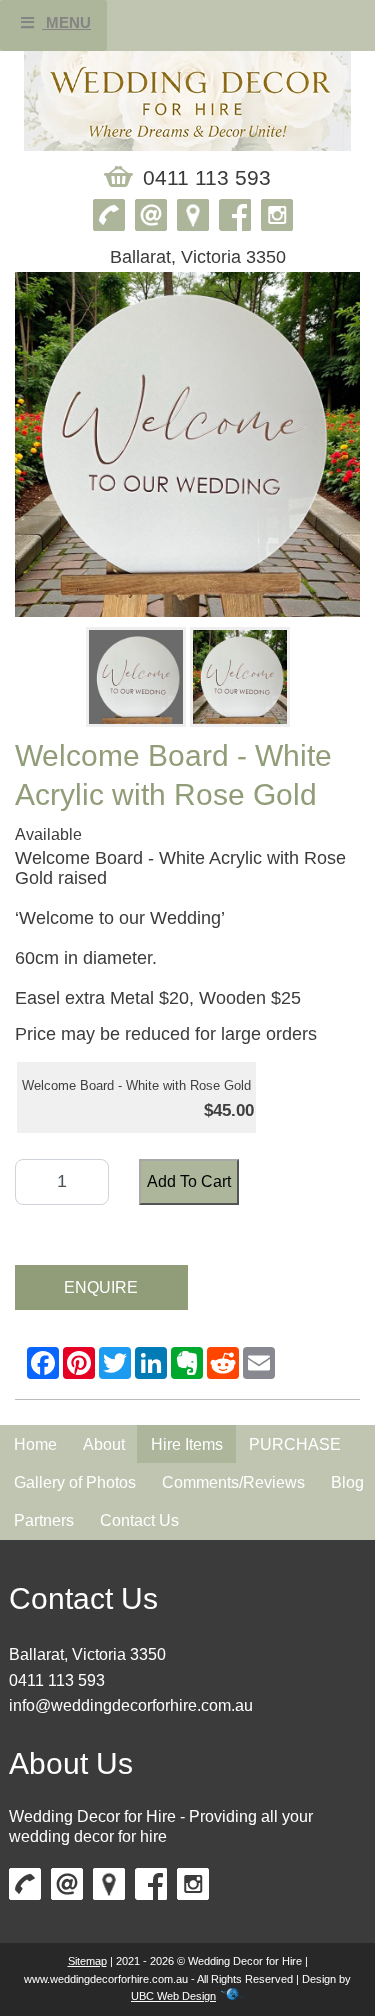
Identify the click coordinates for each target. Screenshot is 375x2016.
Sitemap (87, 1961)
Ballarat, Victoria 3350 (87, 1654)
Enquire (101, 1287)
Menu (66, 22)
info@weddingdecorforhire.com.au (131, 1705)
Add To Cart (189, 1181)
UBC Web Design (173, 1996)
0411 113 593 (57, 1680)
